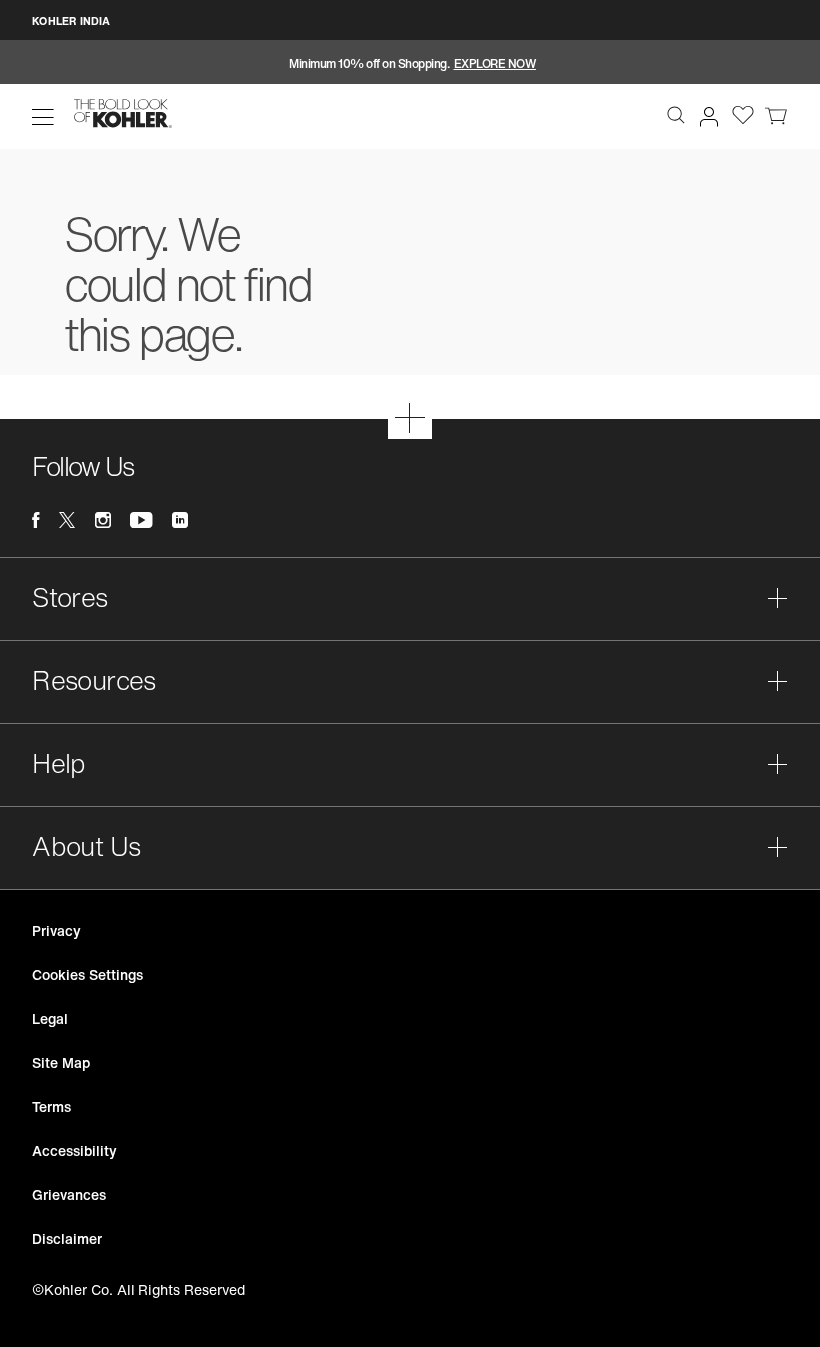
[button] (43, 117)
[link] (776, 114)
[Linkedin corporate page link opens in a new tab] (180, 520)
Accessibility (74, 1150)
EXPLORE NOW (495, 63)
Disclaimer (67, 1238)
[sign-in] (705, 112)
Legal (50, 1018)
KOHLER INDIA (71, 21)
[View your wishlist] (743, 114)
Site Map (61, 1062)
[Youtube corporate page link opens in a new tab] (141, 520)
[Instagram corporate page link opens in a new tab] (103, 520)
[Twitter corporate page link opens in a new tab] (67, 520)
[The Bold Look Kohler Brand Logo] (122, 114)
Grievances (69, 1194)
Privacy (56, 930)
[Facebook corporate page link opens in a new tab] (35, 520)
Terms (51, 1106)
